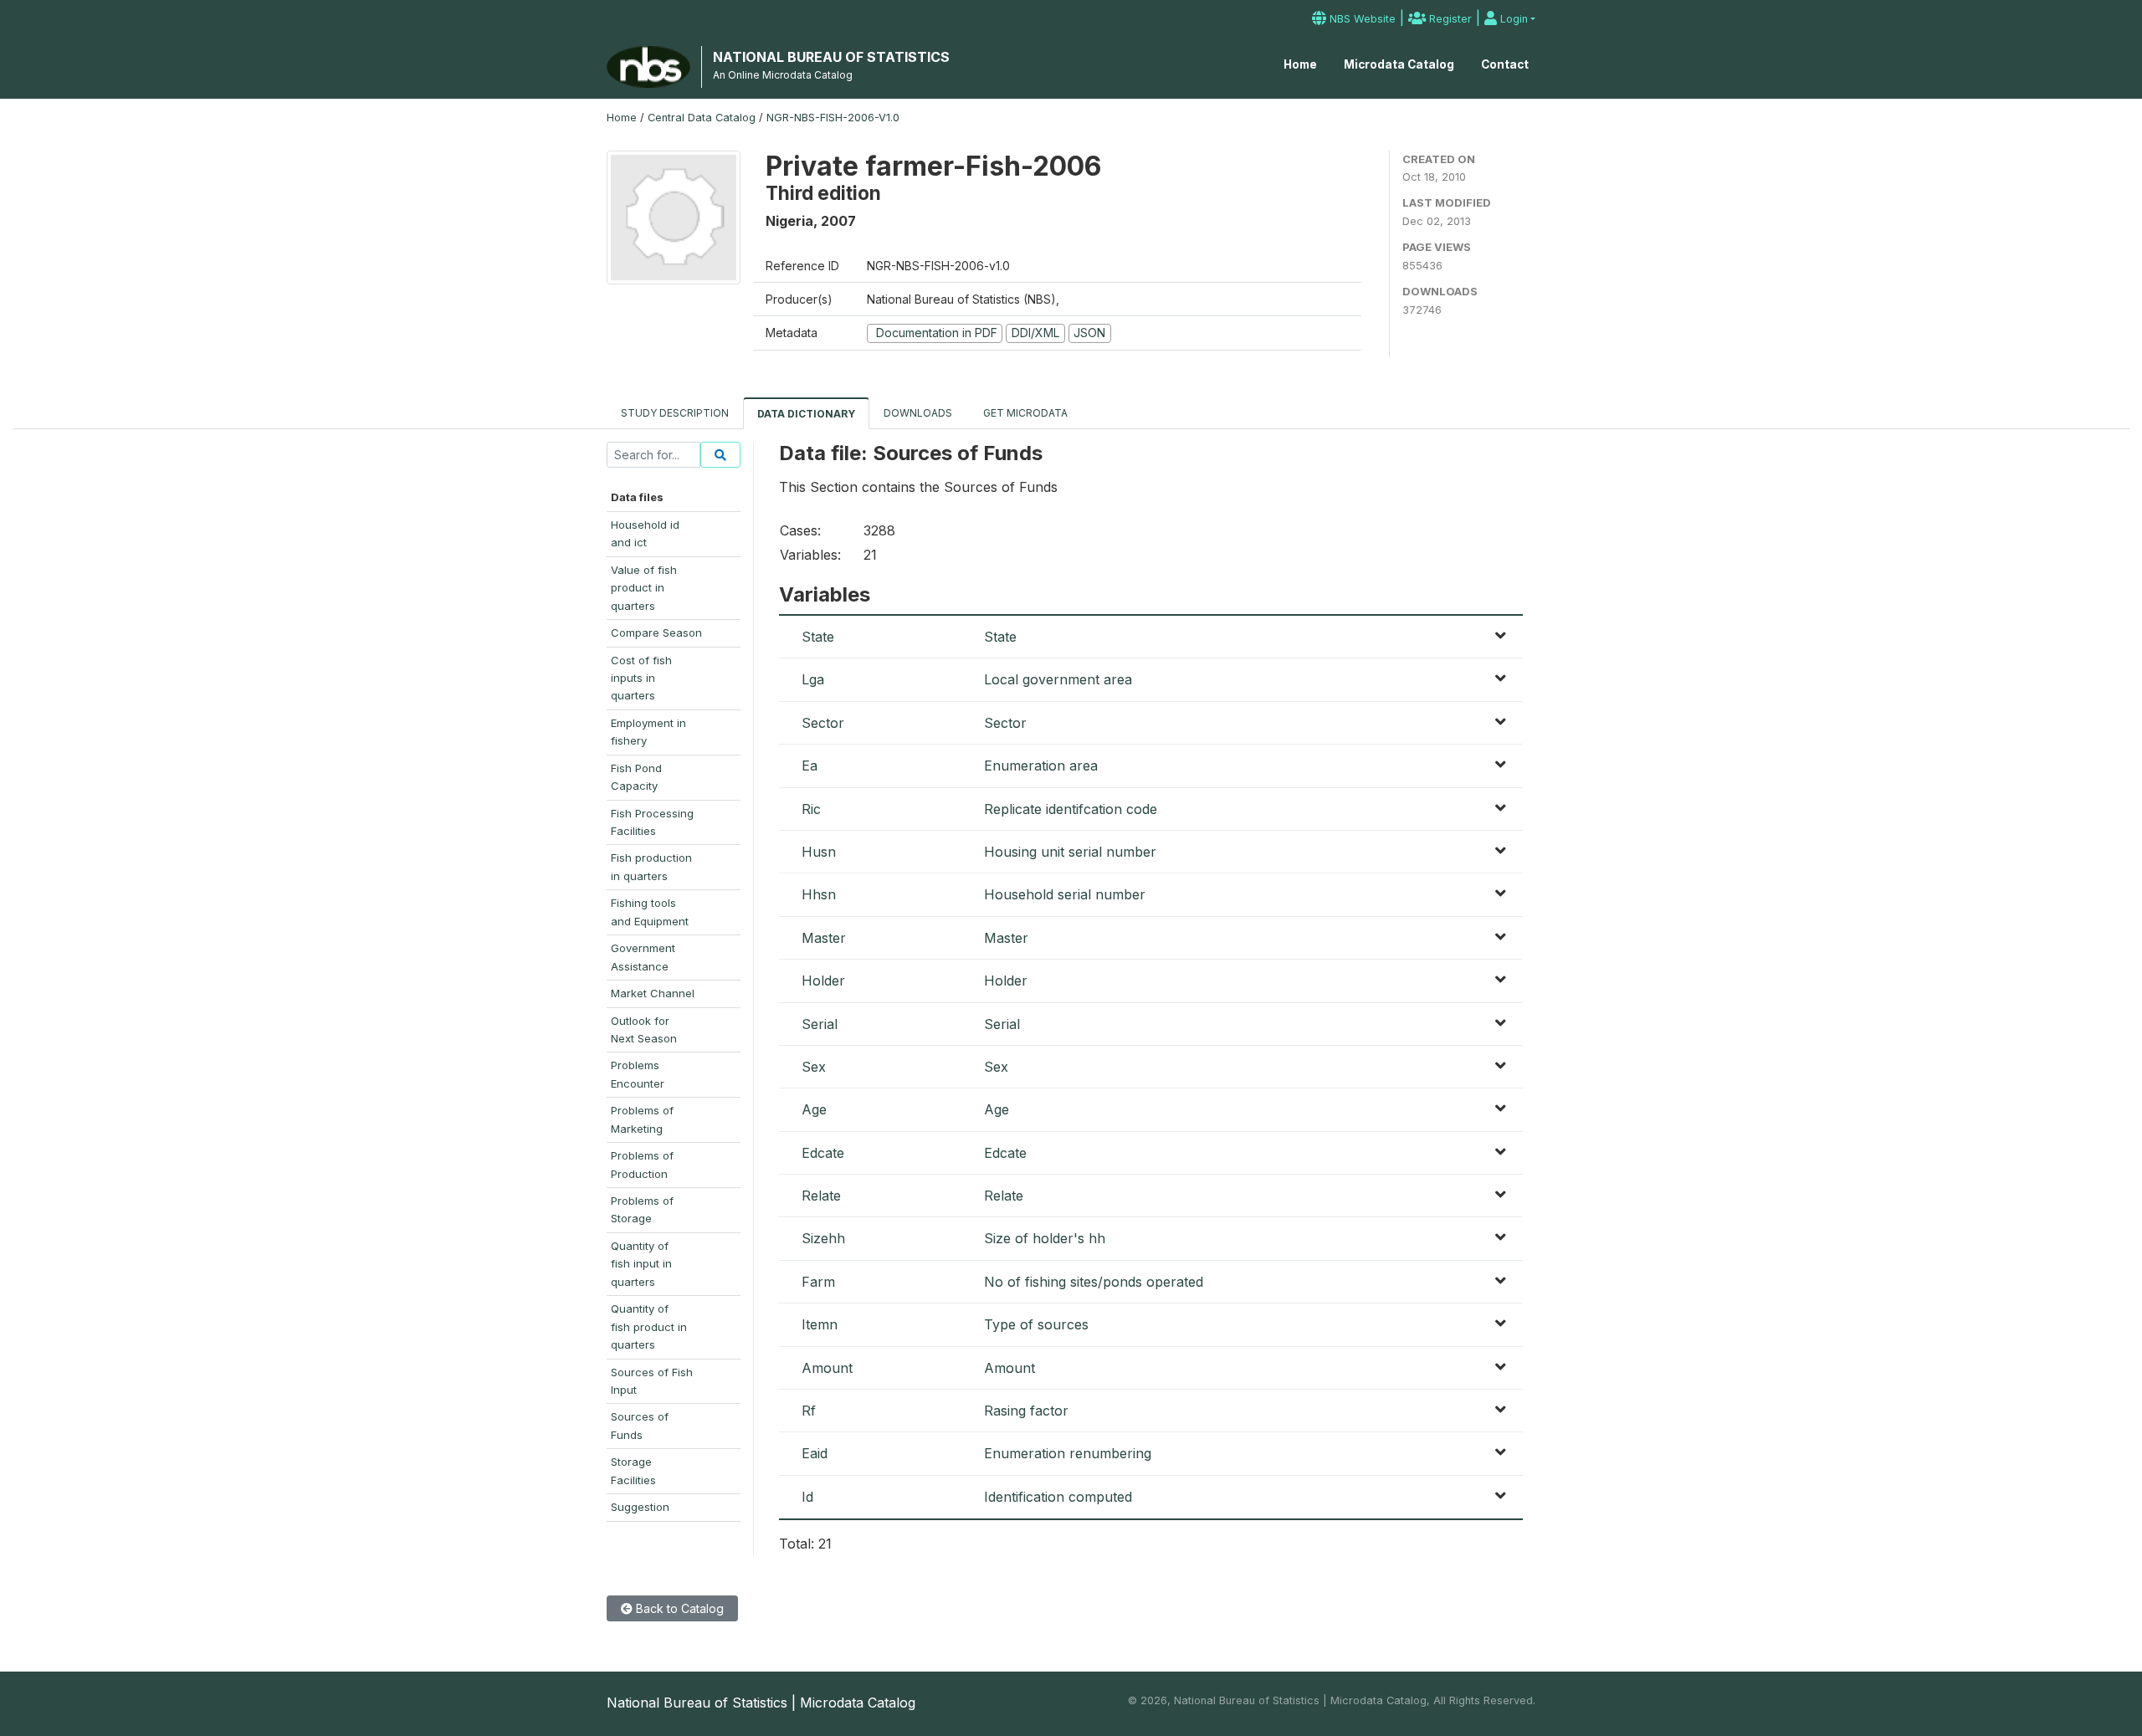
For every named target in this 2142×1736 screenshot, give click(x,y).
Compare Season (656, 632)
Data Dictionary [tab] (806, 414)
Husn (819, 852)
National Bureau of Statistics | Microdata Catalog (761, 1703)
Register (1449, 19)
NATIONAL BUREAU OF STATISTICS (831, 57)
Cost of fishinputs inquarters (641, 678)
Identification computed (1058, 1497)
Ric (811, 809)
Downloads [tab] (918, 413)
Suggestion (640, 1507)
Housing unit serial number (1070, 852)
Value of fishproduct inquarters (644, 588)
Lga (813, 679)
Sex (814, 1067)
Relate (821, 1196)
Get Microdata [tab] (1024, 413)
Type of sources (1036, 1324)
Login (1512, 19)
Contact (1505, 64)
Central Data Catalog (702, 118)
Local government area (1058, 679)
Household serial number (1065, 894)
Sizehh (823, 1238)
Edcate (823, 1153)
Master (824, 938)
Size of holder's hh (1045, 1238)
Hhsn (819, 894)
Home (1300, 64)
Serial (820, 1024)
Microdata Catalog (1399, 64)
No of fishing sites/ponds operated (1094, 1282)
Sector (823, 723)
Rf (809, 1411)
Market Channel (653, 993)
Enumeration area (1041, 766)
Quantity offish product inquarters (649, 1326)
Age (814, 1109)
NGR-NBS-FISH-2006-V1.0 (833, 118)
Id (807, 1497)
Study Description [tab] (675, 413)
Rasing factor (1026, 1411)
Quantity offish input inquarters (641, 1264)
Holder (823, 981)
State (818, 637)
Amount (827, 1368)
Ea (810, 766)
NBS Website (1361, 19)
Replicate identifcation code (1071, 809)
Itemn (820, 1324)
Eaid (815, 1453)
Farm (818, 1282)
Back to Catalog (678, 1608)
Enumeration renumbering (1068, 1453)
